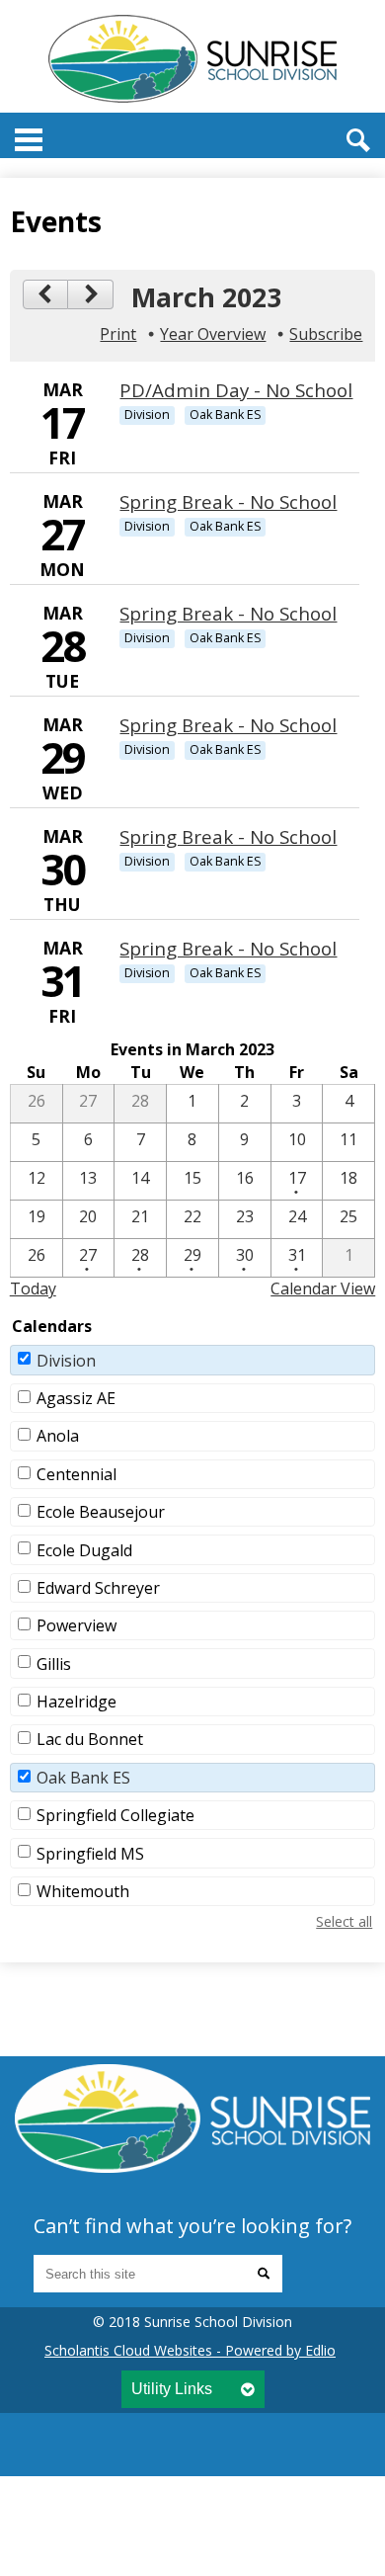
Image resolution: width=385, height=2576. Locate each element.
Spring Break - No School (228, 501)
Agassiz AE (76, 1398)
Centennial (77, 1474)
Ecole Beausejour (101, 1512)
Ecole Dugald (84, 1550)
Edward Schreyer (98, 1588)
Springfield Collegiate (115, 1815)
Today (33, 1288)
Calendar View (323, 1288)
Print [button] (118, 334)
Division (66, 1361)
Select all (344, 1921)
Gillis (54, 1664)
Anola (58, 1436)
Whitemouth (83, 1891)
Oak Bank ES (83, 1778)
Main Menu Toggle (29, 140)
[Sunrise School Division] (192, 59)
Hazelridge (77, 1702)
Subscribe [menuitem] (326, 334)
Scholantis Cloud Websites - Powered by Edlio (190, 2350)
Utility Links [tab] (172, 2389)
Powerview (77, 1625)
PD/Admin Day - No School (236, 390)
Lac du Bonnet (90, 1739)
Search (358, 140)
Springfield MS (90, 1854)
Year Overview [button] (213, 334)
